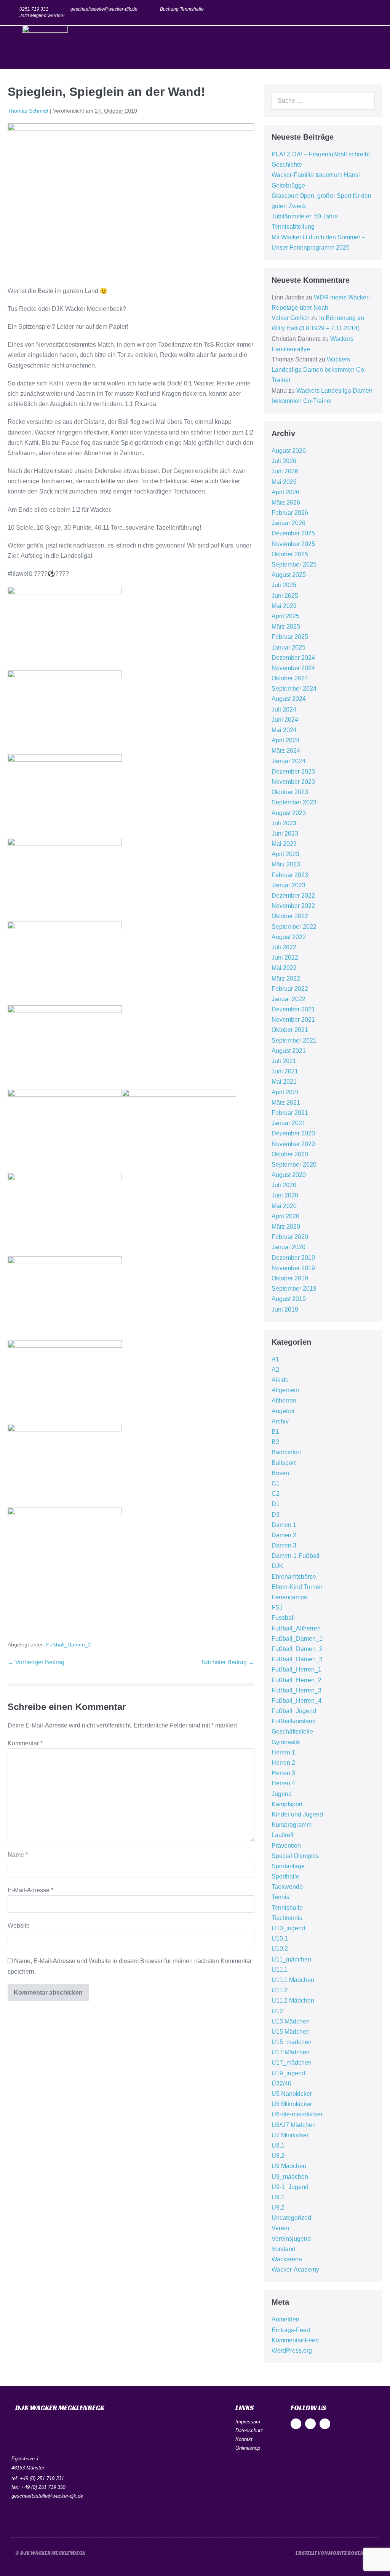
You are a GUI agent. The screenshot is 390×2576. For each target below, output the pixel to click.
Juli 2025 (284, 585)
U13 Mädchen (291, 2021)
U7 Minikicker (290, 2135)
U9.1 (278, 2197)
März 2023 (286, 864)
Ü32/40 (281, 2083)
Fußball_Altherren (296, 1628)
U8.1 (278, 2145)
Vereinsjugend (291, 2239)
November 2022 (293, 906)
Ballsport (284, 1463)
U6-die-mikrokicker (297, 2114)
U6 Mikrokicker (292, 2104)
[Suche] (365, 101)
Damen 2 (284, 1535)
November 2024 (293, 668)
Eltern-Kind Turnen (297, 1587)
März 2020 (286, 1227)
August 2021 (289, 1051)
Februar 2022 (290, 989)
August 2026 (289, 451)
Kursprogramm (292, 1825)
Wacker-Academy (295, 2270)
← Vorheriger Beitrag (36, 1662)
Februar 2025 (290, 637)
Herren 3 (283, 1773)
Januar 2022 (289, 999)
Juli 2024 (284, 709)
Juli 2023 (284, 823)
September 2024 (294, 689)
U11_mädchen (291, 1959)
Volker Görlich (291, 318)
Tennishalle (287, 1908)
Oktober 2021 (290, 1030)
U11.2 (280, 1990)
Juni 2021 (285, 1071)
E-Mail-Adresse (30, 1890)
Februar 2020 (290, 1237)
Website (19, 1926)
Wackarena (287, 2259)
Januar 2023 (289, 885)
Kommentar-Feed (295, 2340)
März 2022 (286, 978)
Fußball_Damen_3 (297, 1659)
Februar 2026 (290, 513)
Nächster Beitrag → (228, 1662)
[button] (377, 47)
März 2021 (286, 1103)
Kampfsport (287, 1804)
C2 (276, 1494)
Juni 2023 (285, 833)
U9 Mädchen (289, 2166)
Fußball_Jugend (294, 1711)
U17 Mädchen (291, 2052)
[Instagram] (360, 12)
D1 (276, 1504)
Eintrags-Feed (291, 2330)
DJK (277, 1566)
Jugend (282, 1794)
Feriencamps (289, 1597)
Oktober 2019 (290, 1278)
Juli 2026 (284, 461)
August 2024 (289, 699)
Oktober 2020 (290, 1154)
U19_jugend (288, 2073)
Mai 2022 (284, 968)
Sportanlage (288, 1866)
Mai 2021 (284, 1082)
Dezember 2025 (293, 533)
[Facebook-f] (345, 12)
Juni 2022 (285, 958)
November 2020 (293, 1144)
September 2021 (294, 1040)
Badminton (286, 1452)
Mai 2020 (284, 1206)
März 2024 (286, 751)
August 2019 (289, 1299)
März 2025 (286, 626)
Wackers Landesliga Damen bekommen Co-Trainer (319, 370)
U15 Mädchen (291, 2032)
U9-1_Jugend (290, 2187)
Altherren (284, 1400)
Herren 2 (283, 1763)
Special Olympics (295, 1856)
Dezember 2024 (293, 658)
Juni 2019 (285, 1309)
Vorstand (284, 2249)
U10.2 (280, 1949)
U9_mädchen (290, 2177)
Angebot (283, 1411)
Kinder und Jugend (297, 1814)
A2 (275, 1370)
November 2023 (293, 782)
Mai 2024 (284, 730)
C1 (276, 1483)
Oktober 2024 (290, 678)
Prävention (286, 1846)
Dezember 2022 (293, 896)
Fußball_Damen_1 (297, 1639)
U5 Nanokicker (292, 2094)
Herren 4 (283, 1783)
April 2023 (285, 854)
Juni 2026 (285, 471)
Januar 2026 (289, 523)
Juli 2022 (284, 947)
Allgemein (285, 1390)
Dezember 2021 (293, 1009)
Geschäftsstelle (292, 1731)
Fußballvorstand (294, 1721)
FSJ (277, 1607)
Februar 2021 (290, 1113)
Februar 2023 (290, 875)
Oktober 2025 (290, 554)
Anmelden (285, 2319)
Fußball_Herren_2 (296, 1680)
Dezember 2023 (293, 771)
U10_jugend (288, 1928)
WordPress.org (292, 2351)
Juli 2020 (284, 1185)
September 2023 (294, 802)
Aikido (280, 1380)
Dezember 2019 (293, 1258)
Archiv (280, 1421)
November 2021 (293, 1020)
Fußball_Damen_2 (69, 1645)
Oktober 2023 (290, 792)
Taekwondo (287, 1887)
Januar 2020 (289, 1247)
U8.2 (278, 2156)
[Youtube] (375, 12)
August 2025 (289, 575)
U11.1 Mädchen (293, 1980)
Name (18, 1855)
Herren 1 (283, 1752)
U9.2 (278, 2207)
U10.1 (280, 1938)
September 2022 (294, 927)
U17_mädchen (292, 2063)
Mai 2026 (284, 482)
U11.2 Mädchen (293, 2000)
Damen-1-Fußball (296, 1556)
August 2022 (289, 937)
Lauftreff (282, 1835)
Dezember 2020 (293, 1133)
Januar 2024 (289, 761)
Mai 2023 (284, 844)
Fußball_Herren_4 (296, 1701)
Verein (280, 2228)
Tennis (281, 1897)
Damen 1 (284, 1525)
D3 (276, 1515)
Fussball (283, 1618)
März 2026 (286, 502)
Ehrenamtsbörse (294, 1577)
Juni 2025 (285, 596)
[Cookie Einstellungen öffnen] (17, 2566)
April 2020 (285, 1216)
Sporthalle (285, 1876)
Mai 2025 (284, 606)
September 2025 (294, 564)
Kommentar (25, 1743)
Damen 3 (284, 1545)
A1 (275, 1359)
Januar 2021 (289, 1123)
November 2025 (293, 544)
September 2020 (294, 1165)
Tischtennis (287, 1918)
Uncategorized (291, 2218)
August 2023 (289, 813)
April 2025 (285, 616)
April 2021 (285, 1092)
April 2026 (285, 492)
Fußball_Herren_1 (296, 1669)
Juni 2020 (285, 1195)
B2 (275, 1442)
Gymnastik (286, 1742)
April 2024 (285, 740)
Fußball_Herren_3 (296, 1690)
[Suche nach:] (323, 101)
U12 (277, 2011)
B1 (275, 1432)
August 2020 (289, 1175)
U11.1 (280, 1970)
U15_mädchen (292, 2042)
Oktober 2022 (290, 916)
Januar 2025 (289, 647)
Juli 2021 (284, 1061)
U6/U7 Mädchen (294, 2125)
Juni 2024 (285, 720)
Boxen (280, 1473)
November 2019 (293, 1268)
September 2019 (294, 1289)
